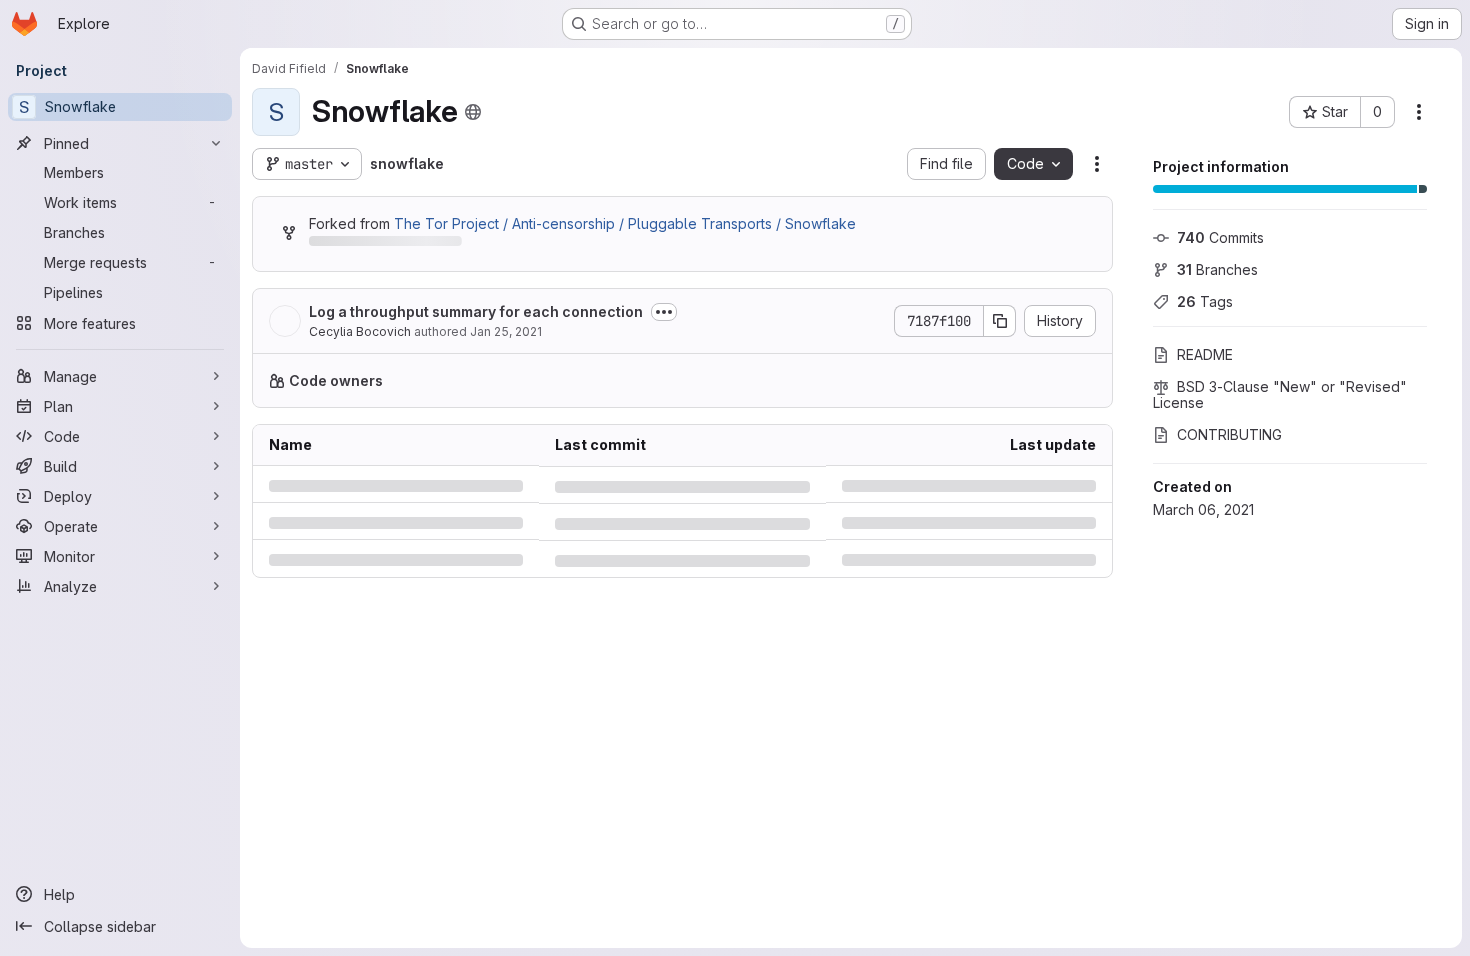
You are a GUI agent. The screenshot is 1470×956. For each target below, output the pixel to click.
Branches (1217, 269)
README (1205, 354)
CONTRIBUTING (1229, 434)
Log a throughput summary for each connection (476, 311)
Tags (1205, 301)
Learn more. (857, 380)
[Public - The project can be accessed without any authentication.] (473, 112)
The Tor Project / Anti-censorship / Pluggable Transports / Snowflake (625, 223)
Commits (1220, 237)
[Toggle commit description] (664, 312)
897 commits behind (376, 244)
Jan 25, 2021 (506, 331)
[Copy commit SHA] (1000, 321)
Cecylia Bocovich (360, 331)
